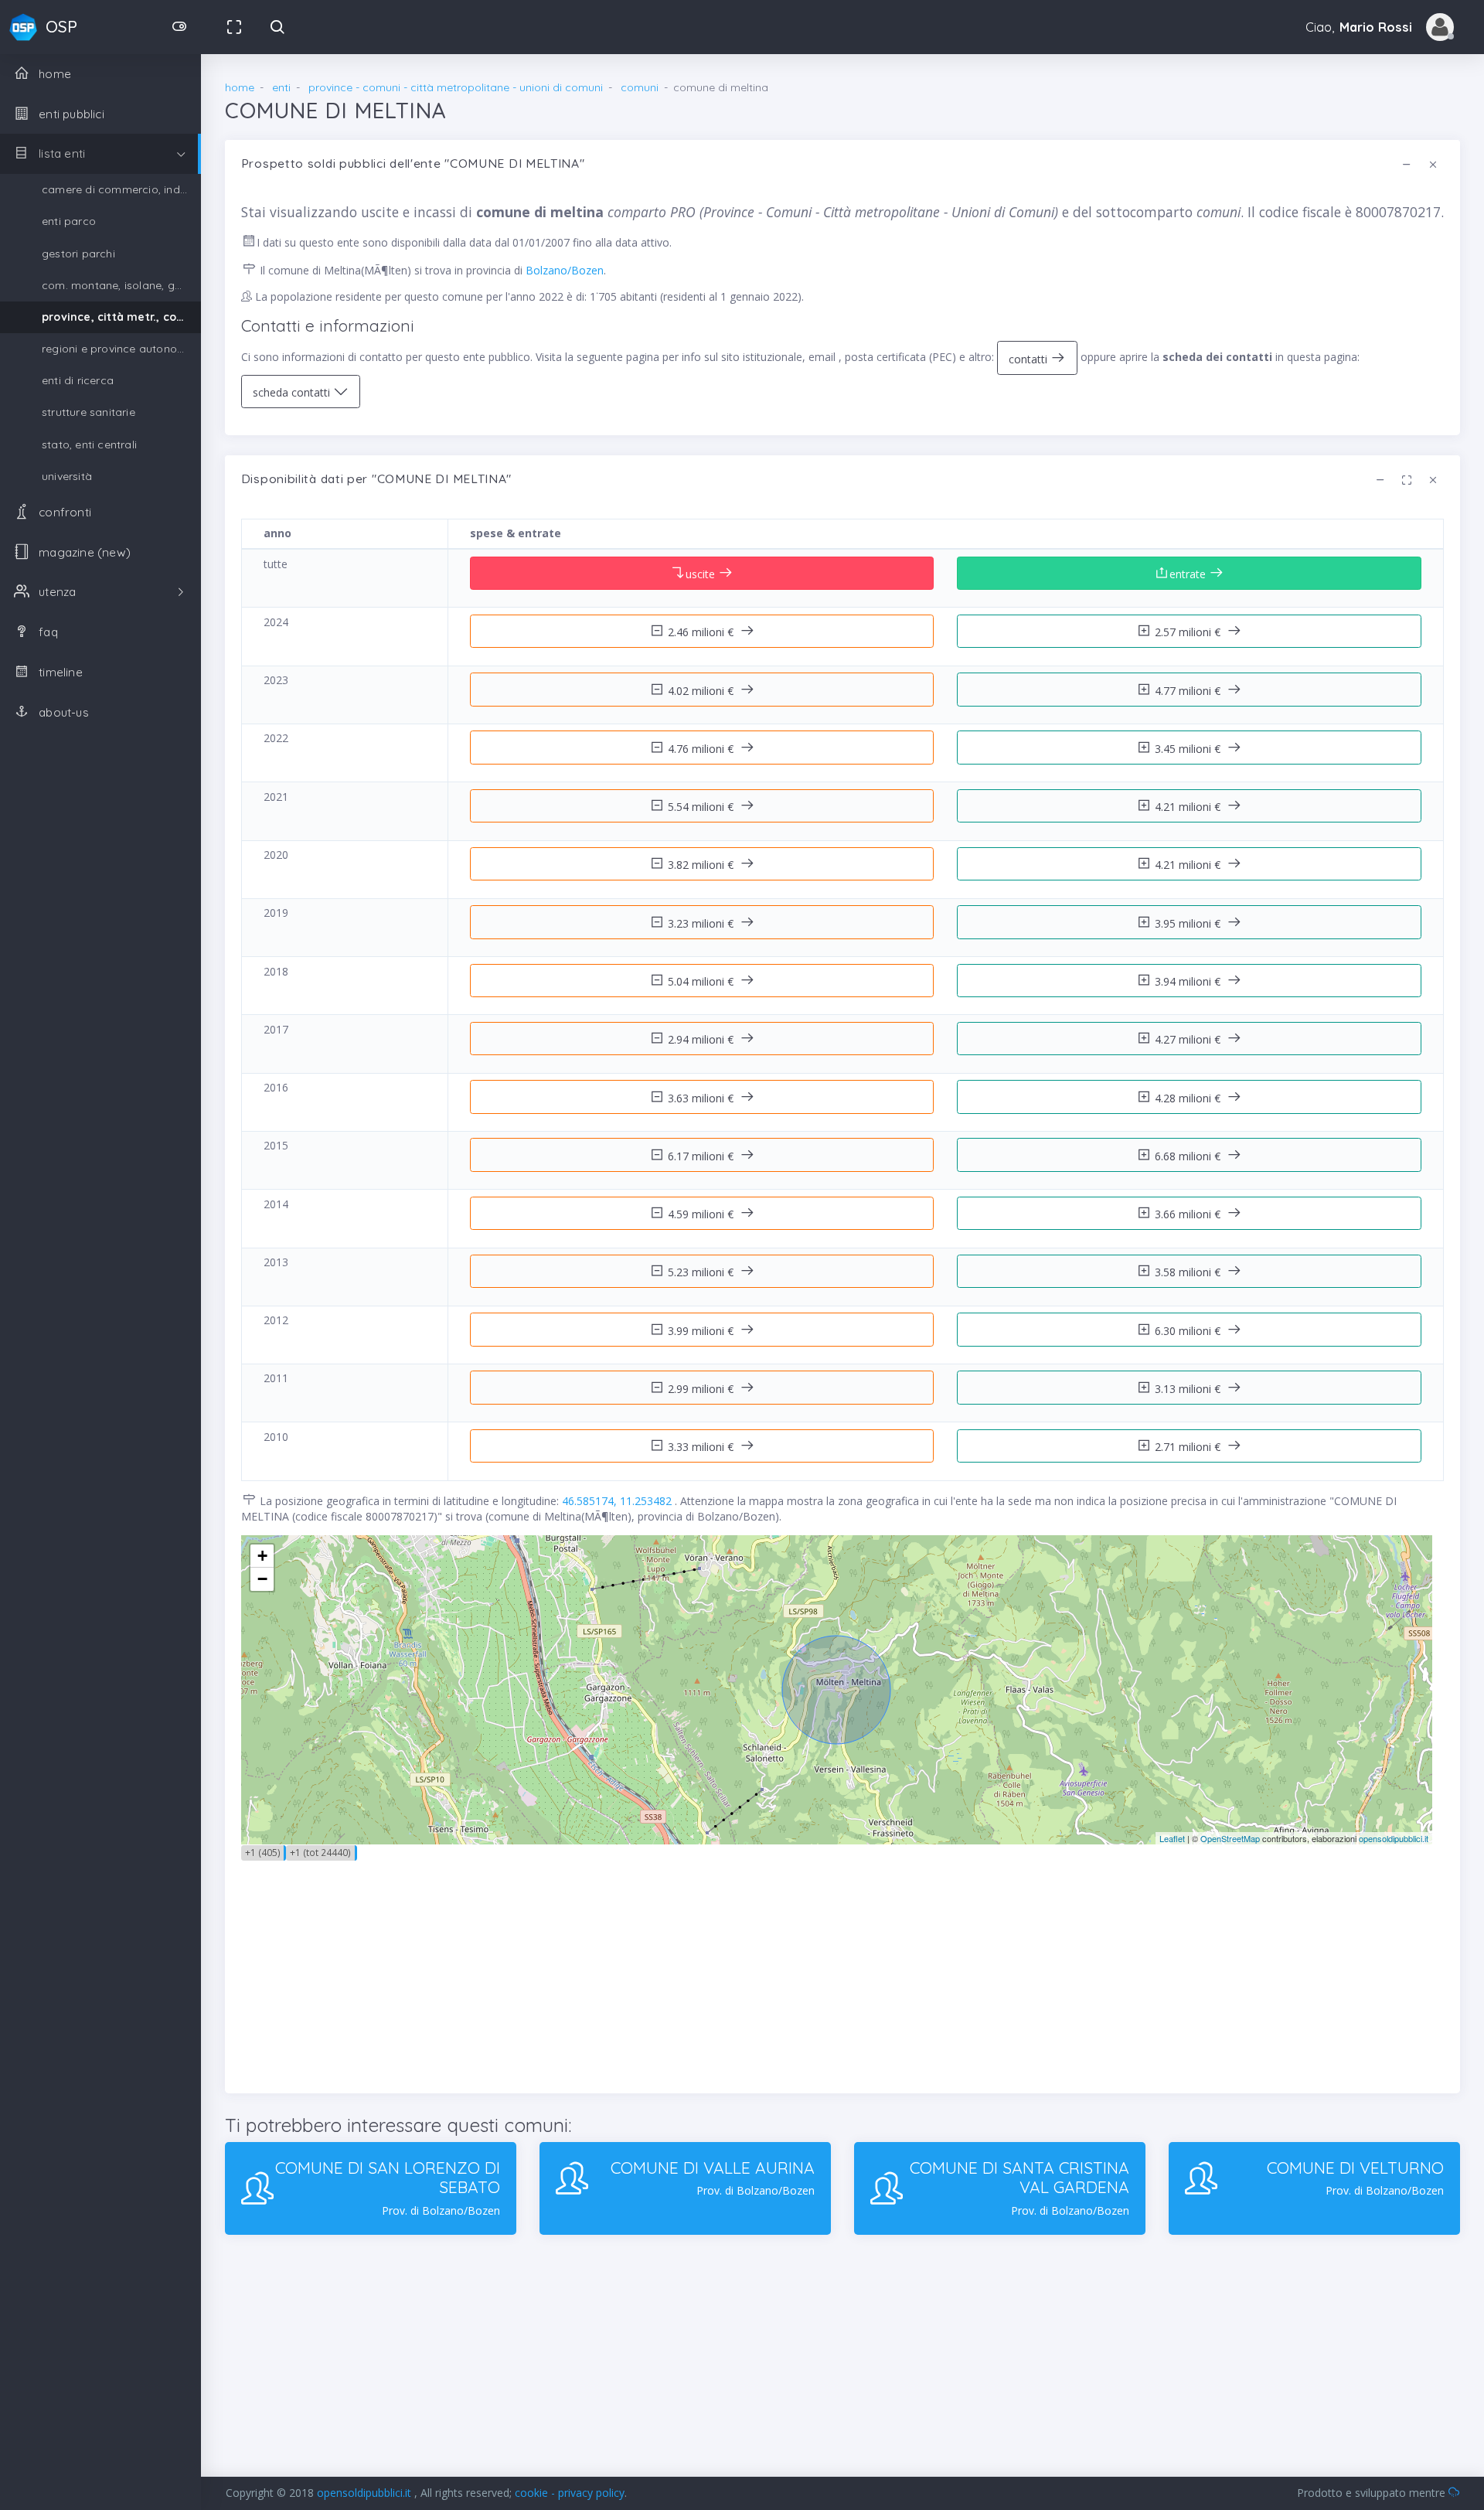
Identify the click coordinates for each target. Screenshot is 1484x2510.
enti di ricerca (78, 380)
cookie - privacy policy (570, 2493)
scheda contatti (293, 392)
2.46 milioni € (702, 632)
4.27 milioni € (1189, 1039)
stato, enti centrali (89, 444)
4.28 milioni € (1189, 1098)
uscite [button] (702, 574)
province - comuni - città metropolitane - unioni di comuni (456, 87)
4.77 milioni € (1189, 691)
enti (281, 87)
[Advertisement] (705, 1969)
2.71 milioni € (1189, 1447)
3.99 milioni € (702, 1331)
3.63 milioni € (702, 1098)
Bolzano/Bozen (565, 270)
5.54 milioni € (702, 807)
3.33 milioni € (702, 1447)
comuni (640, 87)
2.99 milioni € (702, 1389)
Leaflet (1172, 1838)
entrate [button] (1189, 574)
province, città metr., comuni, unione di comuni (121, 317)
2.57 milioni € (1189, 632)
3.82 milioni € (702, 865)
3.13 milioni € (1189, 1389)
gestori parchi (78, 254)
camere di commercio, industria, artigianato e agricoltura (121, 189)
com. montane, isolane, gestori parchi (121, 285)
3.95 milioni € (1189, 923)
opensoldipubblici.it (1394, 1838)
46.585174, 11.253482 (618, 1501)
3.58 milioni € (1189, 1272)
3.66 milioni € (1189, 1214)
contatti (1030, 359)
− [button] (262, 1579)
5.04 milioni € (702, 981)
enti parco (69, 221)
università (67, 476)
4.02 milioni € (702, 691)
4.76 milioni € (702, 749)
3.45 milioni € (1189, 749)
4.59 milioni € (702, 1214)
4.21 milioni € (1189, 807)
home (240, 87)
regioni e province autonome (117, 349)
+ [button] (262, 1556)
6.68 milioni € (1189, 1156)
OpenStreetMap (1230, 1838)
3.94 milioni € (1189, 981)
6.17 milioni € (702, 1156)
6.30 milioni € (1189, 1331)
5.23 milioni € (702, 1272)
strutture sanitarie (88, 412)
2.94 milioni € (702, 1039)
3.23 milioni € (702, 923)
